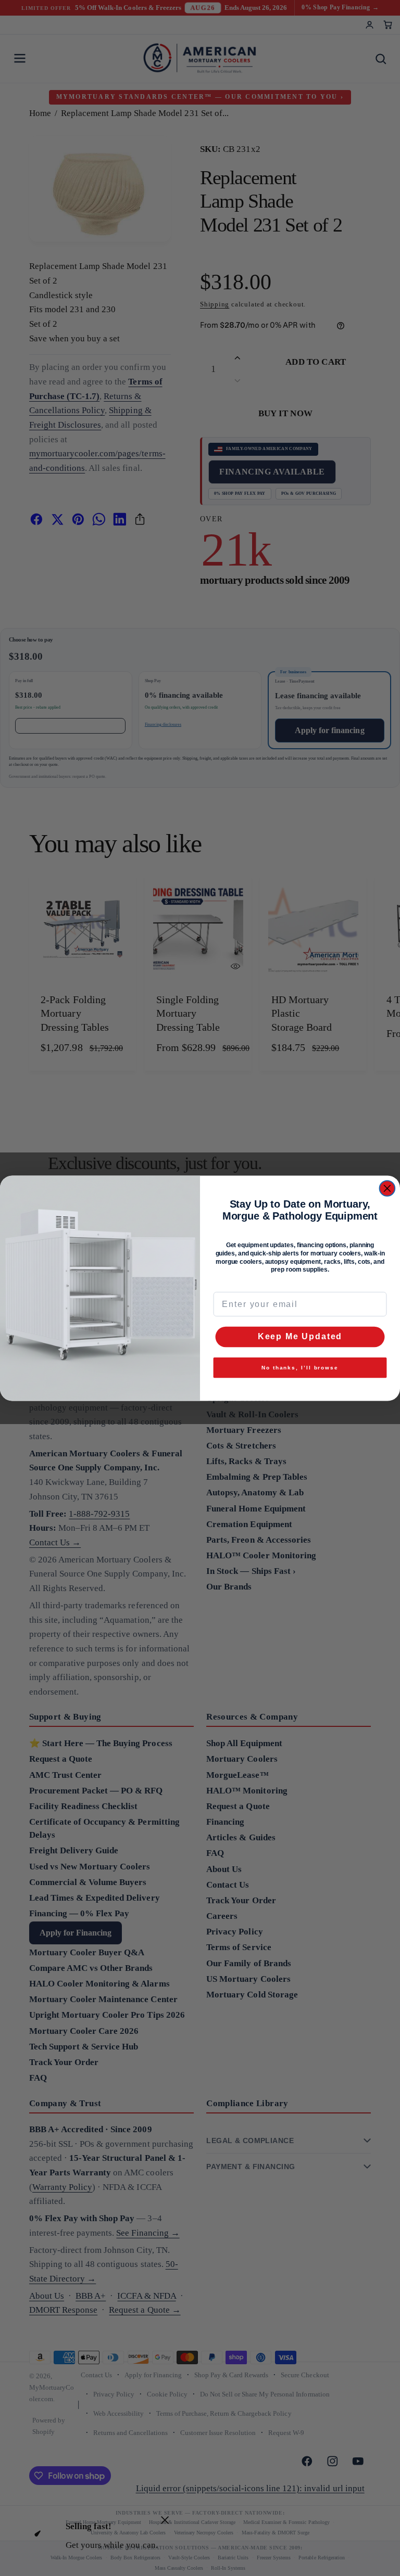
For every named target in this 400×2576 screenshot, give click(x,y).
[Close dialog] (387, 1188)
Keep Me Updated (300, 1336)
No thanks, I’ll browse (300, 1367)
